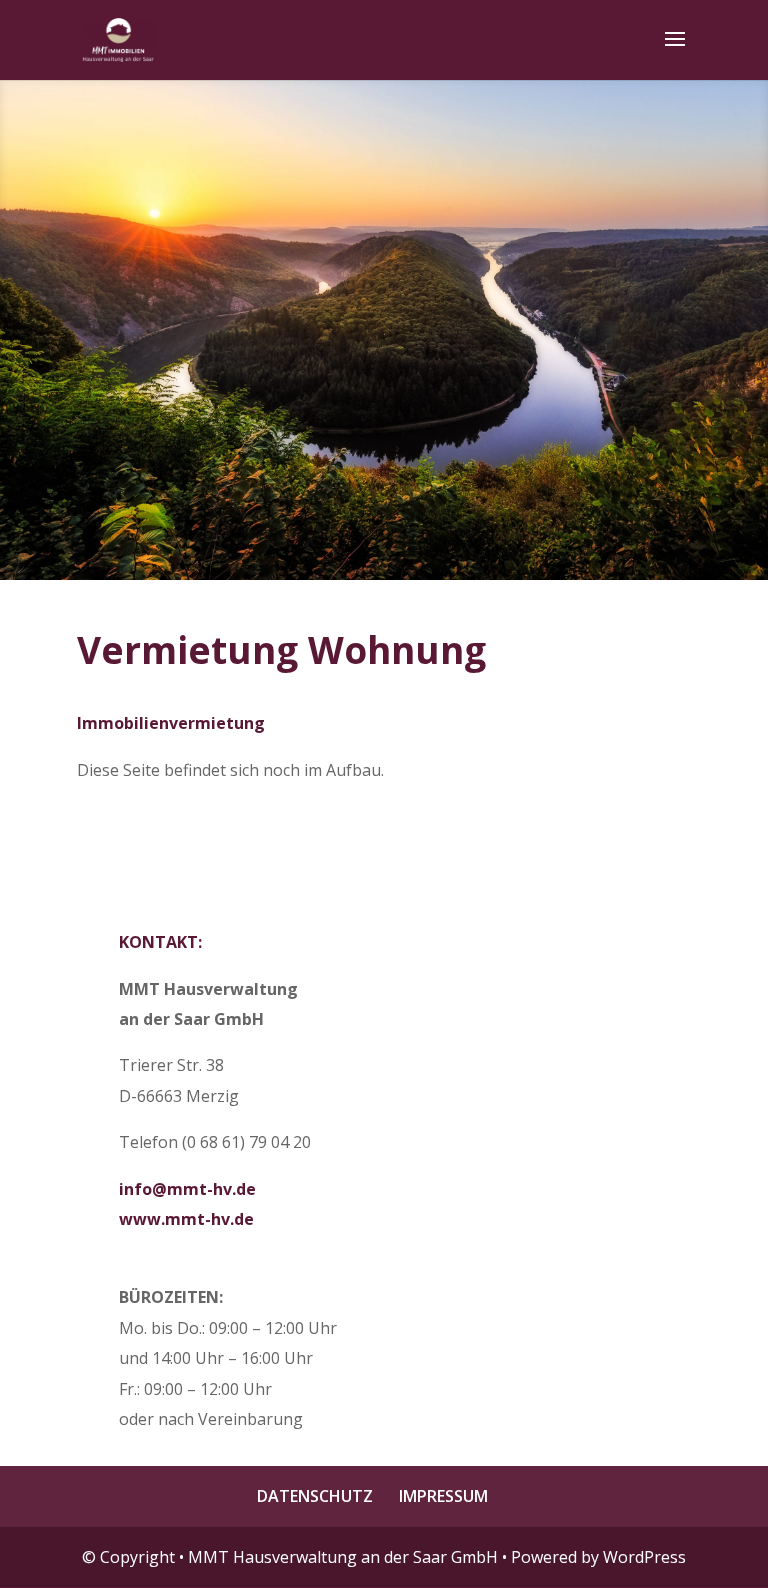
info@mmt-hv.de (187, 1189)
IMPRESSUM (443, 1496)
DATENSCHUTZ (315, 1496)
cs (384, 335)
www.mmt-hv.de (186, 1219)
